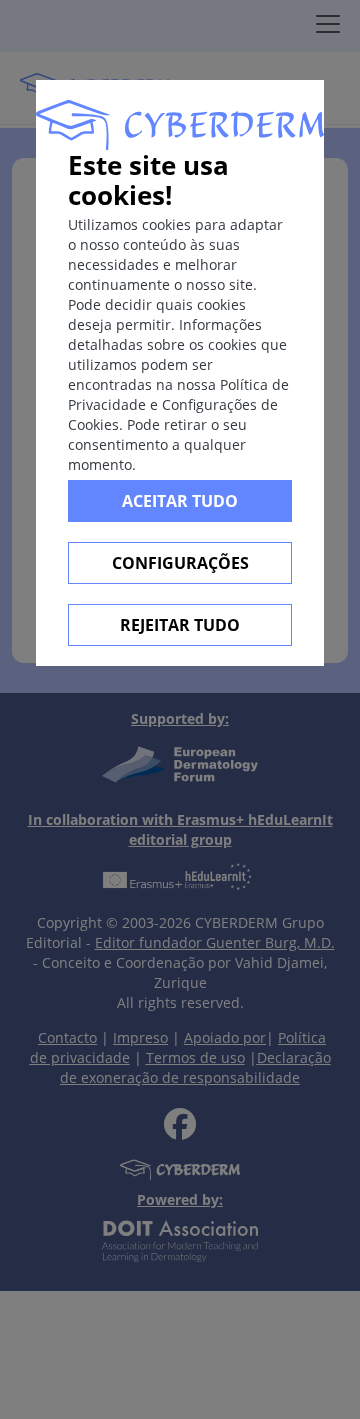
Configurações (180, 563)
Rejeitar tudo (180, 625)
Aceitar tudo (180, 501)
